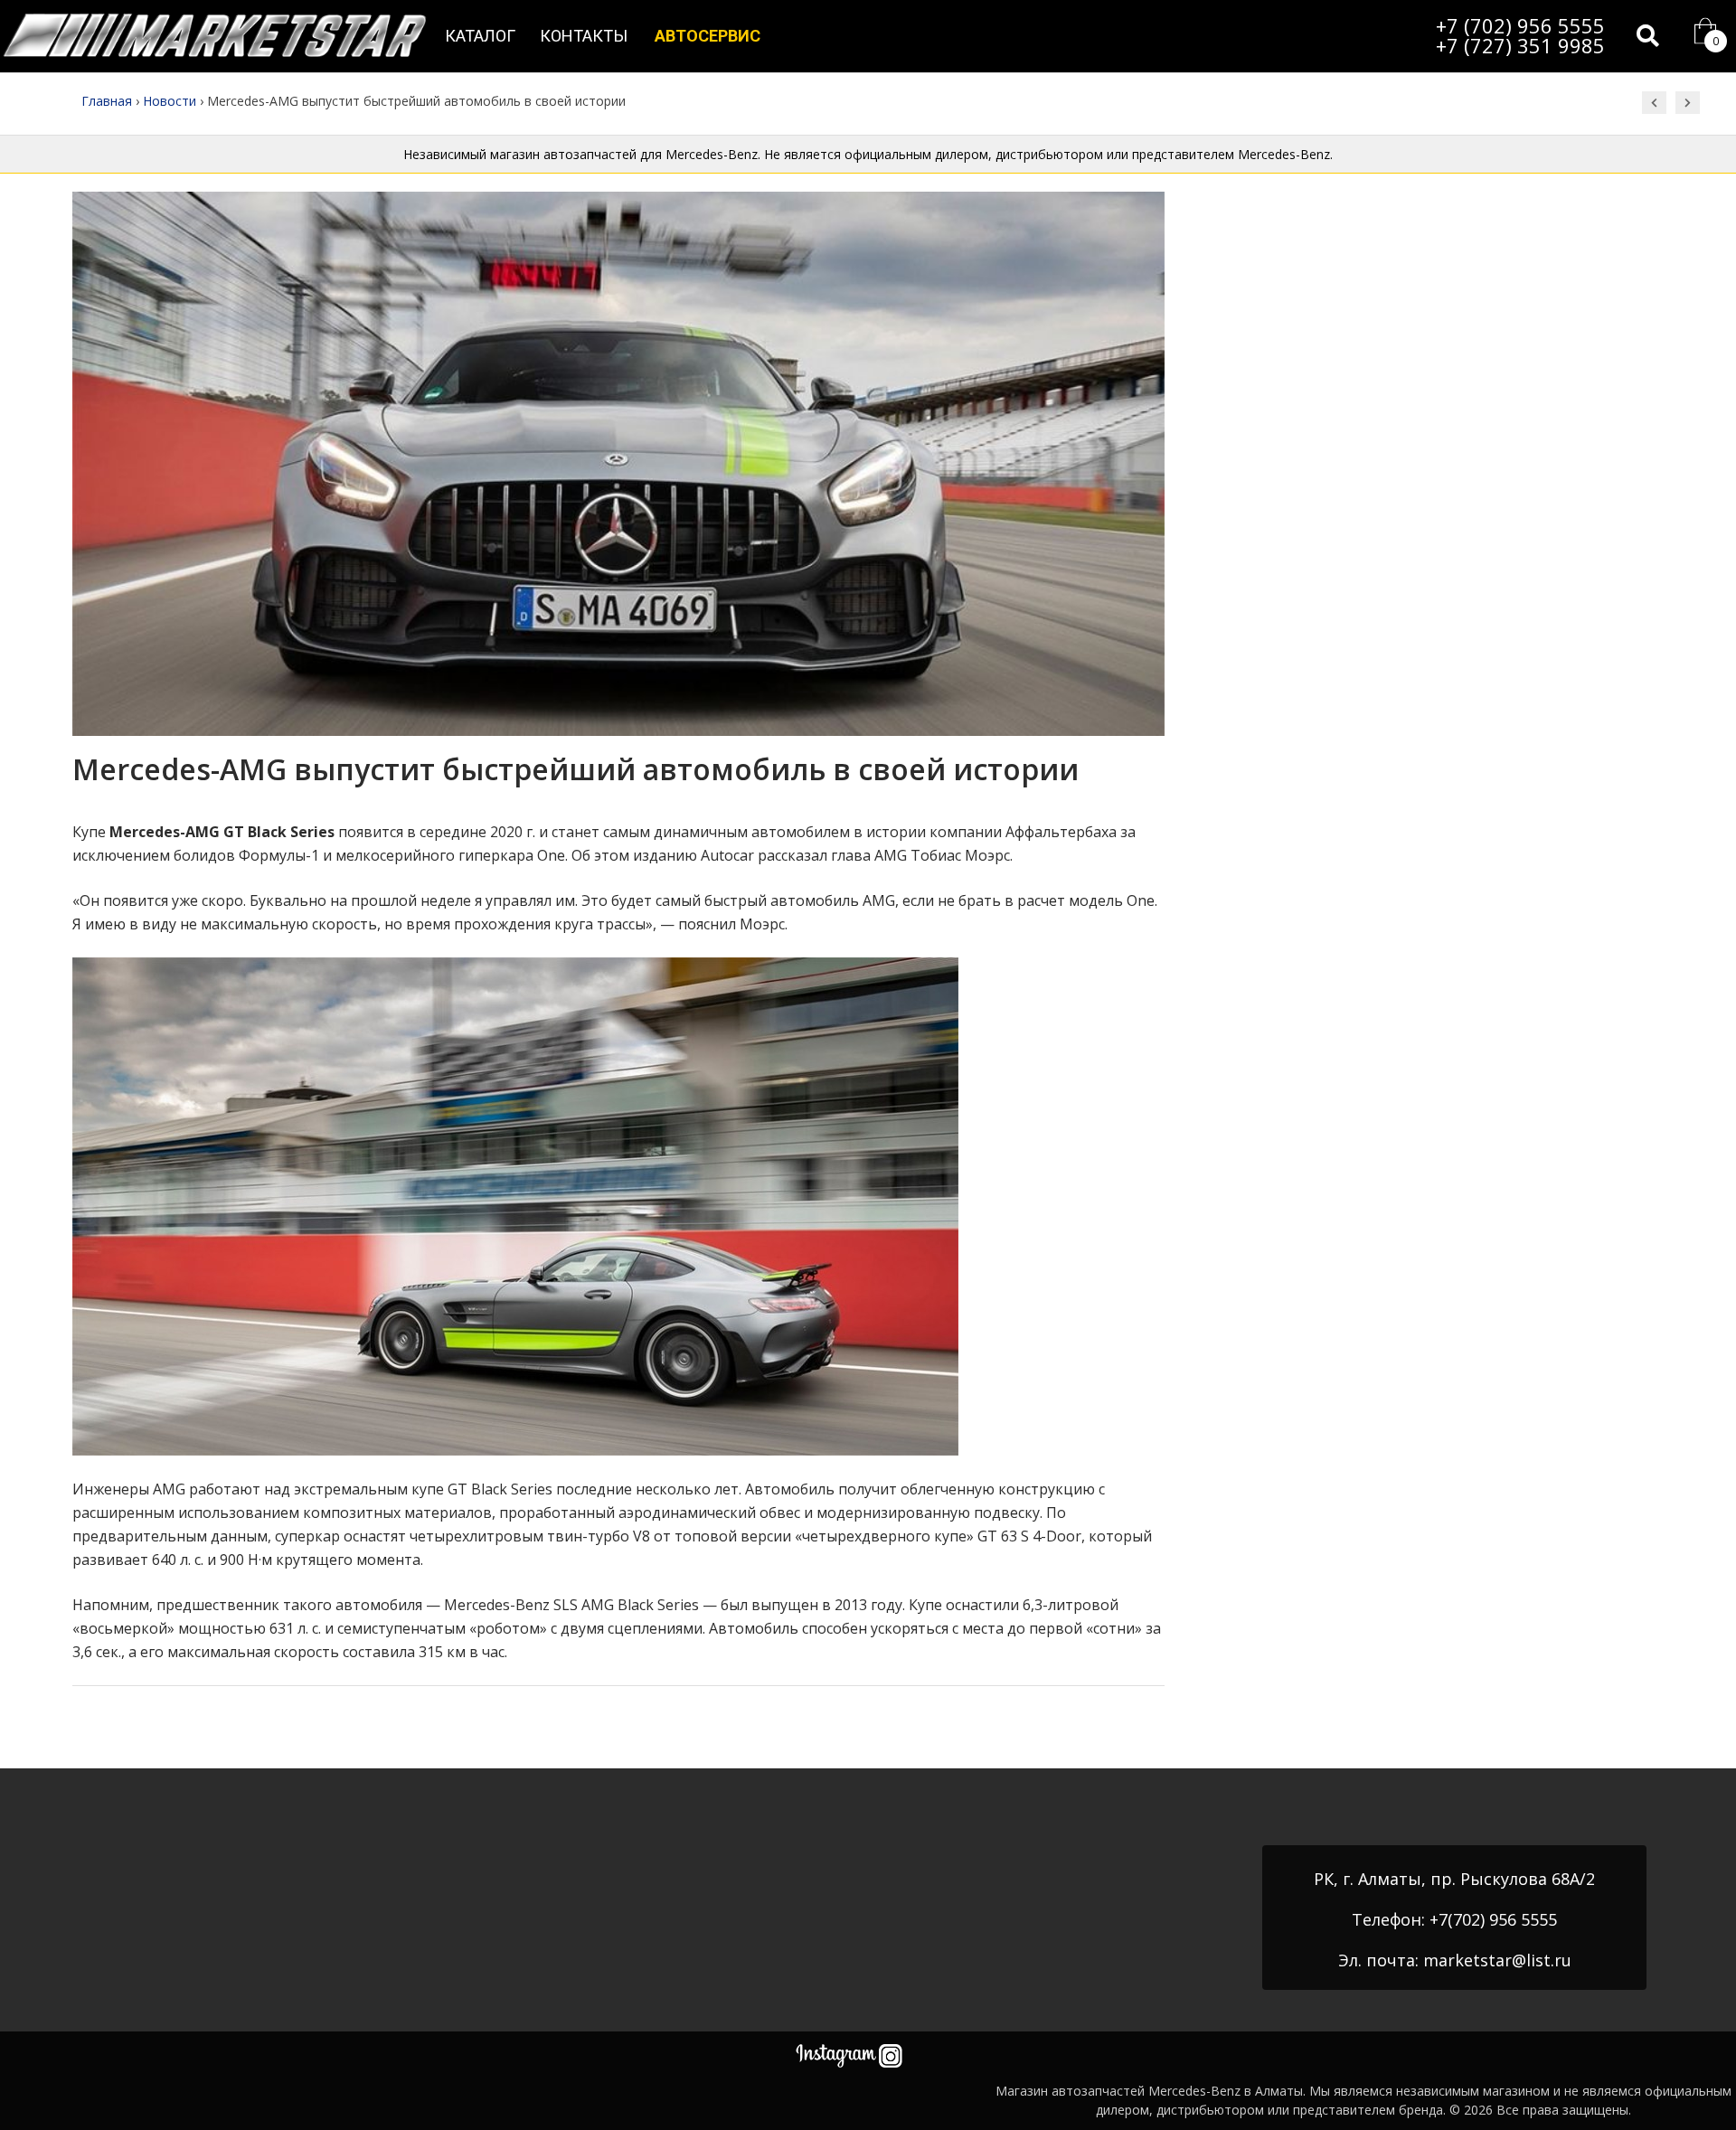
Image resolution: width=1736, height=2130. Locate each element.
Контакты (584, 36)
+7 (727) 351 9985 (1520, 45)
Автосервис (708, 36)
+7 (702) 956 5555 (1520, 25)
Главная (107, 101)
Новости (170, 101)
